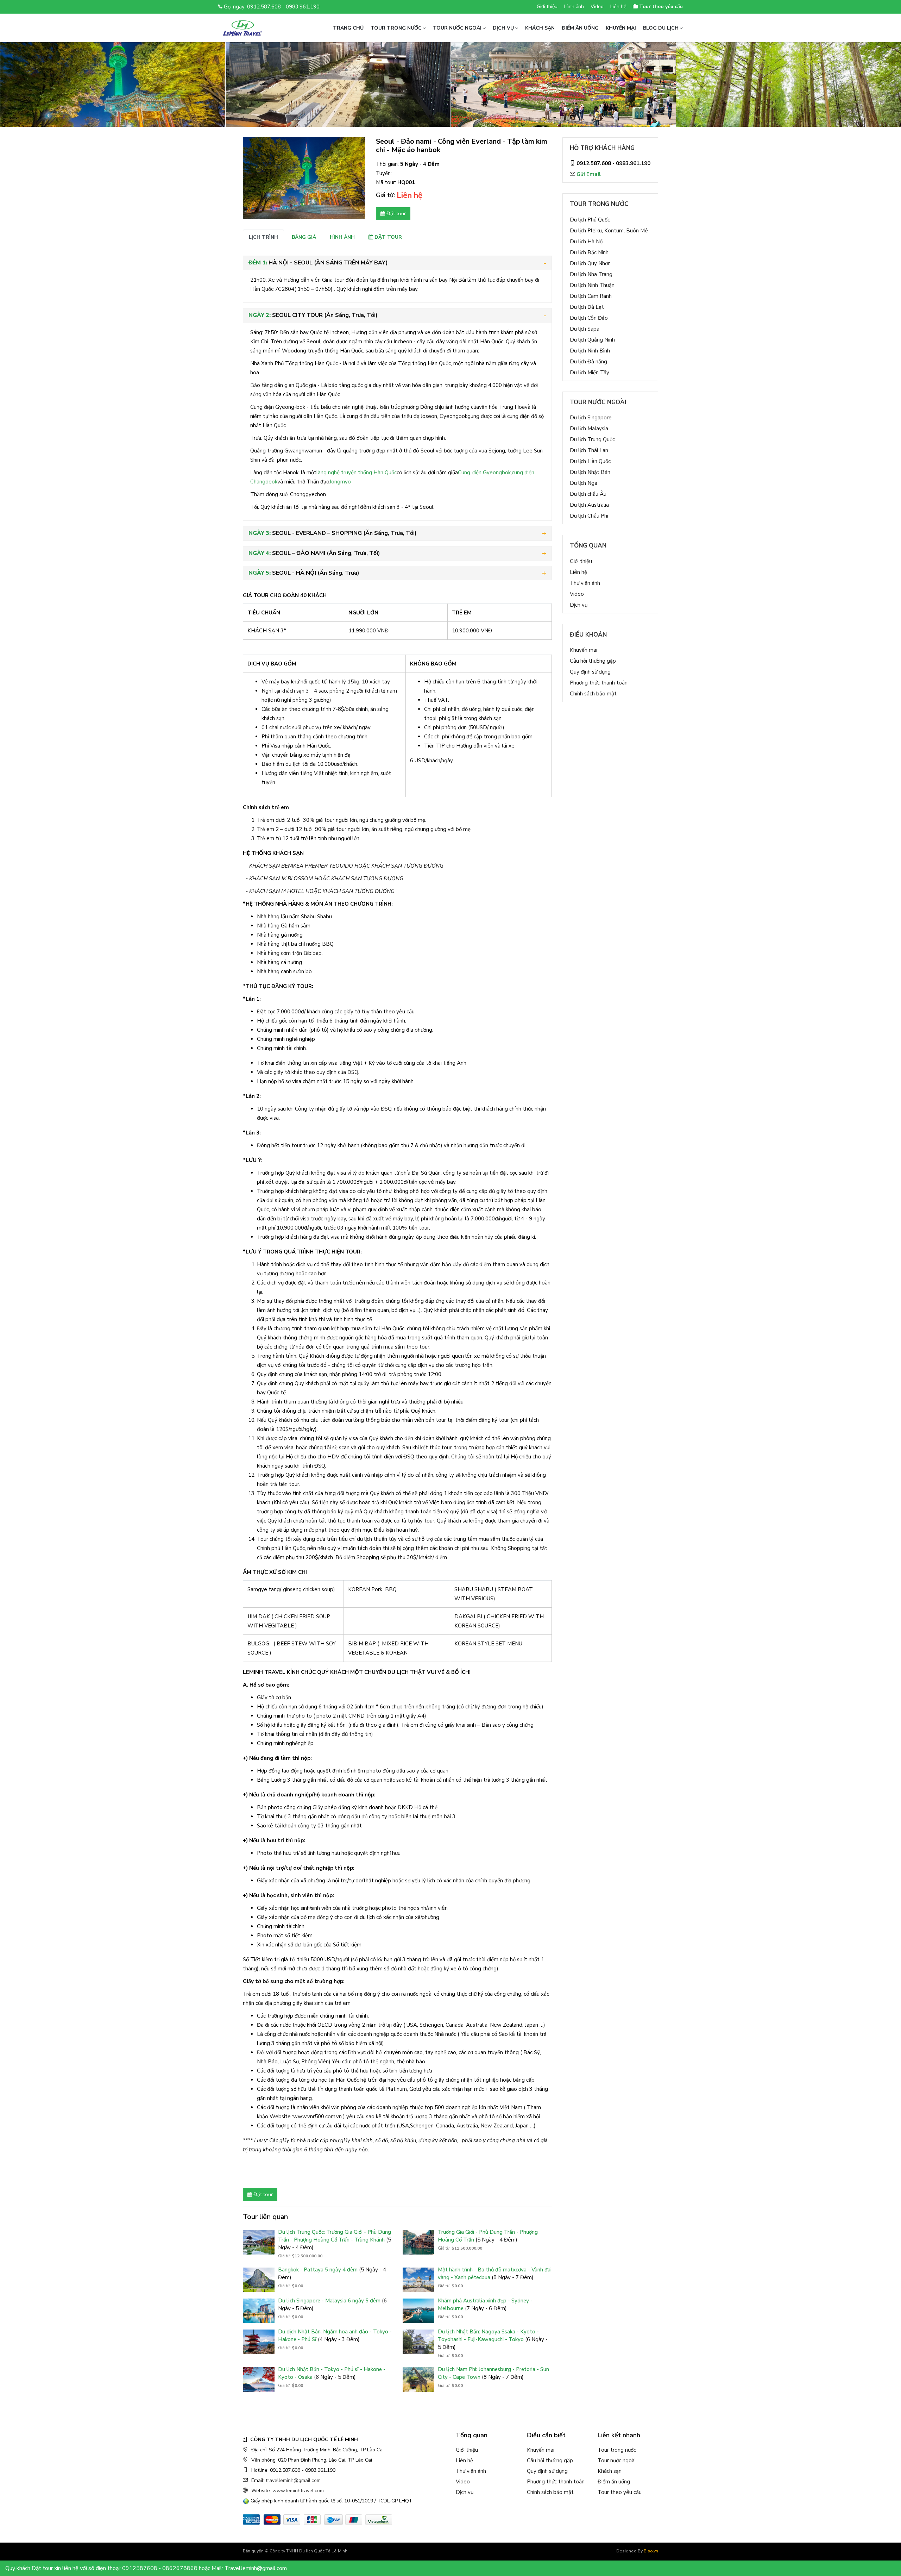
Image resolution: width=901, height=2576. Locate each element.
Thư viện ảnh (585, 583)
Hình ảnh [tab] (342, 237)
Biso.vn (651, 2551)
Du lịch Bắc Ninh (589, 252)
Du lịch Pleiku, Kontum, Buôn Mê (609, 231)
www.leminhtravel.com (298, 2491)
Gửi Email (589, 174)
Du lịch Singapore (591, 418)
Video (597, 7)
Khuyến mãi (584, 650)
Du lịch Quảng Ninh (592, 340)
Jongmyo (340, 482)
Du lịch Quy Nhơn (590, 263)
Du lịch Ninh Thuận (592, 285)
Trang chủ (348, 28)
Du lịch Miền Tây (590, 373)
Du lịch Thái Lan (589, 450)
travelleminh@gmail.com (293, 2480)
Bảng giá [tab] (304, 237)
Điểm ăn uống (580, 28)
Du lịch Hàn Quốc (590, 461)
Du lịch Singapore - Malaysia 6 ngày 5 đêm (330, 2301)
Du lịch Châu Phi (589, 516)
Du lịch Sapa (585, 329)
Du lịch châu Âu (588, 494)
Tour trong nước (396, 28)
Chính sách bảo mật (593, 694)
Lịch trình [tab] (263, 237)
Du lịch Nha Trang (591, 274)
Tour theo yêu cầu (620, 2492)
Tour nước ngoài (457, 28)
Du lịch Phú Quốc (590, 220)
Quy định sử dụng (590, 672)
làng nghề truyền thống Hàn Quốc (357, 473)
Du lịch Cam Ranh (591, 296)
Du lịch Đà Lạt (587, 307)
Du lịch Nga (584, 483)
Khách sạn (540, 28)
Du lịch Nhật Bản (590, 472)
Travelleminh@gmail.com (256, 2568)
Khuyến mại (621, 28)
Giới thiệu (547, 7)
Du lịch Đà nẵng (588, 362)
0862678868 (180, 2568)
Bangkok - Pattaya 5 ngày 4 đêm (319, 2270)
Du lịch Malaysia (589, 429)
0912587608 (140, 2568)
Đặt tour (395, 213)
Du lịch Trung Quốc (592, 439)
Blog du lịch (661, 28)
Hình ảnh (574, 7)
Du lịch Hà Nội (587, 242)
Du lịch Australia (589, 505)
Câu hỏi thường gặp (593, 661)
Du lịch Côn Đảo (589, 318)
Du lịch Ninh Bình (590, 351)
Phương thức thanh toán (599, 683)
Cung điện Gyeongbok (484, 473)
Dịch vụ (503, 28)
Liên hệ (618, 7)
